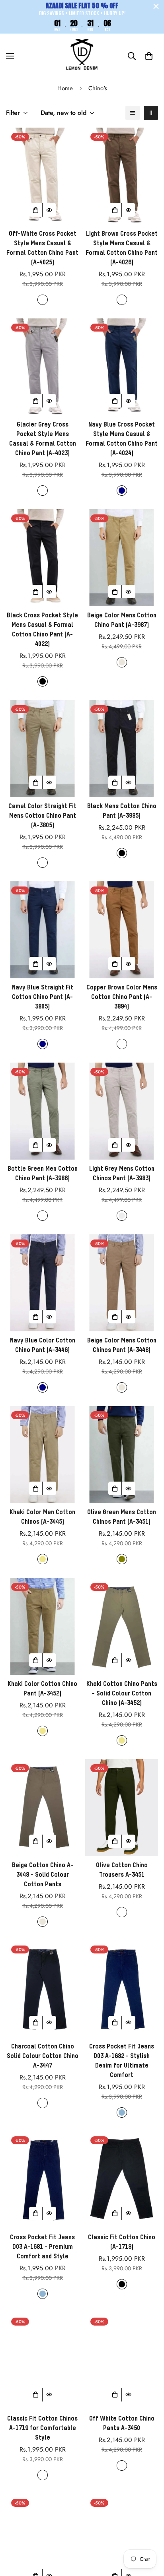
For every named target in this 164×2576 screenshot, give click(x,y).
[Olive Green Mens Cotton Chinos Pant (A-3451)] (122, 1455)
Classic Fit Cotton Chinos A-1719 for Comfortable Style (42, 2429)
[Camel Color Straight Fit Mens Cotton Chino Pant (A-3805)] (42, 749)
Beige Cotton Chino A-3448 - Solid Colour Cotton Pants (43, 1875)
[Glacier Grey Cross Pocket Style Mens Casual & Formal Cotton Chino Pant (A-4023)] (42, 367)
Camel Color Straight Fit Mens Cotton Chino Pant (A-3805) (42, 816)
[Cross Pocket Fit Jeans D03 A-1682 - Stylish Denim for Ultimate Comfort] (122, 1989)
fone (43, 2475)
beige (43, 1922)
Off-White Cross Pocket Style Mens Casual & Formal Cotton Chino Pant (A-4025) (42, 248)
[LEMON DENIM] (82, 56)
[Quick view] (49, 210)
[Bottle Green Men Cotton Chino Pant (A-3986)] (42, 1111)
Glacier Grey (43, 491)
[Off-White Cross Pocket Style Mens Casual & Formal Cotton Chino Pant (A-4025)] (42, 176)
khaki (122, 1740)
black (122, 2284)
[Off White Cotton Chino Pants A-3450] (122, 2361)
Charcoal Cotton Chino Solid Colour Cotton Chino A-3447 (43, 2056)
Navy (122, 491)
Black (43, 681)
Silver (122, 1216)
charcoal (43, 2103)
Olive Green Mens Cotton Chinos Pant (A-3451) (122, 1517)
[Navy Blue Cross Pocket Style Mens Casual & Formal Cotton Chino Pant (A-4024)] (122, 367)
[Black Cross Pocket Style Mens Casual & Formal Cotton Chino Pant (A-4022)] (42, 558)
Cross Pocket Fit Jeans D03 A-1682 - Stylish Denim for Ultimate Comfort (122, 2061)
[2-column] (151, 113)
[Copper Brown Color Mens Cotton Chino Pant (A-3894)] (122, 930)
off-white (122, 2465)
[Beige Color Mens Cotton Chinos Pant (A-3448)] (122, 1283)
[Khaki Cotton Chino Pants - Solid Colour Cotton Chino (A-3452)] (122, 1626)
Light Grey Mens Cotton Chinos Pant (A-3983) (122, 1174)
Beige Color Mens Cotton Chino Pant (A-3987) (122, 621)
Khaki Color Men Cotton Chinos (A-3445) (42, 1517)
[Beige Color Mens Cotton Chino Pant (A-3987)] (122, 558)
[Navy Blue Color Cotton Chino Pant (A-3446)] (42, 1283)
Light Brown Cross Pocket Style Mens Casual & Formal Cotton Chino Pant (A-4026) (122, 248)
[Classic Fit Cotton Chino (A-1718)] (122, 2180)
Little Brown (122, 300)
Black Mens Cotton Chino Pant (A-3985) (122, 811)
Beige (122, 662)
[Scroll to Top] (150, 2534)
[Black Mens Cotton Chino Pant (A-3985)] (122, 749)
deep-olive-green (122, 1912)
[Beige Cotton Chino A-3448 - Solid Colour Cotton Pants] (42, 1808)
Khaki (43, 1559)
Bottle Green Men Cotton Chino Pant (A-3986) (43, 1174)
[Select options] (36, 210)
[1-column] (133, 113)
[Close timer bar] (156, 6)
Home (65, 88)
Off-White (43, 300)
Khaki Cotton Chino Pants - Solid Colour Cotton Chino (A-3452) (122, 1694)
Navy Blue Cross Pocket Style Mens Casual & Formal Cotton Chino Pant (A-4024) (122, 439)
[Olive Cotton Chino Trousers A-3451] (122, 1808)
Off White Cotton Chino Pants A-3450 (122, 2424)
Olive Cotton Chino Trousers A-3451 (122, 1870)
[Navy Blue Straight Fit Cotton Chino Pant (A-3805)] (42, 930)
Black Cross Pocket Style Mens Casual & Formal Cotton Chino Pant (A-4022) (42, 630)
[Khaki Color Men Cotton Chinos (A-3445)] (42, 1455)
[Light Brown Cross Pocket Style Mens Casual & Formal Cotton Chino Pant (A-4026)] (122, 176)
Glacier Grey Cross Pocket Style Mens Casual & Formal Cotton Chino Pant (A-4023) (43, 439)
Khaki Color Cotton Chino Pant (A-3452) (42, 1689)
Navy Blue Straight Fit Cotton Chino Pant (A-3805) (43, 997)
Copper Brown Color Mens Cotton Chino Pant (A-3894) (122, 997)
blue (122, 2112)
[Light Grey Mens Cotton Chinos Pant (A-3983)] (122, 1111)
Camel (43, 863)
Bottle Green (43, 1216)
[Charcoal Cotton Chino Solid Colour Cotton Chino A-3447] (42, 1989)
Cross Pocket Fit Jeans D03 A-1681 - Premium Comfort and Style (42, 2247)
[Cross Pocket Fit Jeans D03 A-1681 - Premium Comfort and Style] (42, 2180)
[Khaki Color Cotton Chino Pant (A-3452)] (42, 1626)
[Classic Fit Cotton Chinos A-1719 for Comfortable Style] (42, 2361)
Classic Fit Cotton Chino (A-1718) (122, 2242)
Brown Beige (122, 1044)
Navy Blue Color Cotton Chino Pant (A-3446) (43, 1346)
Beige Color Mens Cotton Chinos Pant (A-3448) (122, 1346)
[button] (149, 56)
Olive (122, 1559)
